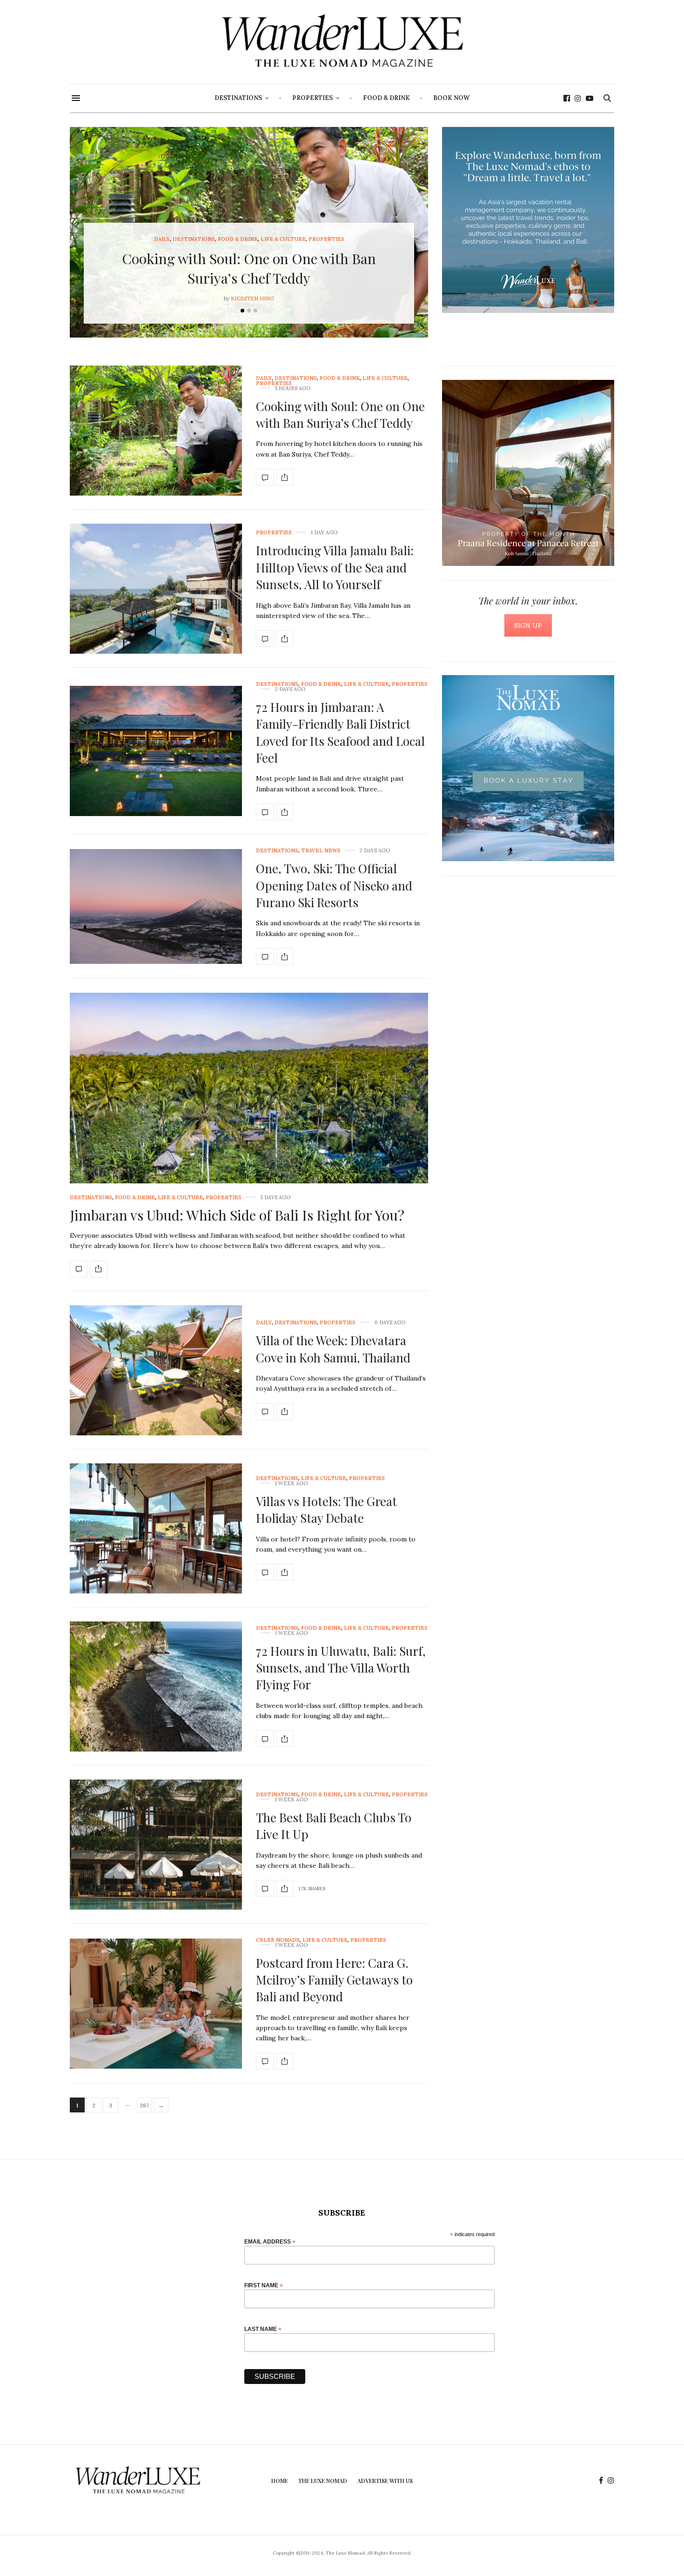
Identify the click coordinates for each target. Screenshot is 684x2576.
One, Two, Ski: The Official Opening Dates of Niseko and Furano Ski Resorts (334, 885)
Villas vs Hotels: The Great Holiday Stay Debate (326, 1510)
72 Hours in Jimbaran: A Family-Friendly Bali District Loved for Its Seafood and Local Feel (340, 732)
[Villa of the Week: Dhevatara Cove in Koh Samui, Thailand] (156, 1370)
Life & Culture (283, 239)
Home (280, 2481)
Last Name (263, 2329)
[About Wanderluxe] (528, 220)
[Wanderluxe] (342, 42)
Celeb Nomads (278, 1940)
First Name (264, 2285)
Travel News (321, 851)
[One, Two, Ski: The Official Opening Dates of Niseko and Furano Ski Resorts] (156, 906)
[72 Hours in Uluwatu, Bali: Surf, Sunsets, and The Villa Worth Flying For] (156, 1686)
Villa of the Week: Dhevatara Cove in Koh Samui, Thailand (333, 1349)
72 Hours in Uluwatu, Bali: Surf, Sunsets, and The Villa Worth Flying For (341, 1668)
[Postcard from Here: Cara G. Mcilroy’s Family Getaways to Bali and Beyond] (156, 2004)
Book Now (451, 98)
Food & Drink (386, 98)
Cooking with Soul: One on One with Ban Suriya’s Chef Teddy (340, 415)
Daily (162, 239)
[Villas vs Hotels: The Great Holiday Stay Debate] (156, 1528)
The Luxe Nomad (323, 2481)
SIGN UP (528, 625)
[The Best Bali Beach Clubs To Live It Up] (156, 1845)
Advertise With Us (385, 2481)
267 (144, 2105)
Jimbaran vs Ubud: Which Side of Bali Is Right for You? (237, 1215)
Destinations (238, 98)
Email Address (270, 2241)
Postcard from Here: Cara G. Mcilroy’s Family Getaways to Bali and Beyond (334, 1980)
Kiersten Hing (252, 299)
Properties (312, 98)
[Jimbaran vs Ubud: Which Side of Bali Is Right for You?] (249, 1128)
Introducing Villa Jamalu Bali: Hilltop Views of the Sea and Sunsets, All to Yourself (335, 567)
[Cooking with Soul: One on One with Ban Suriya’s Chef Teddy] (156, 431)
